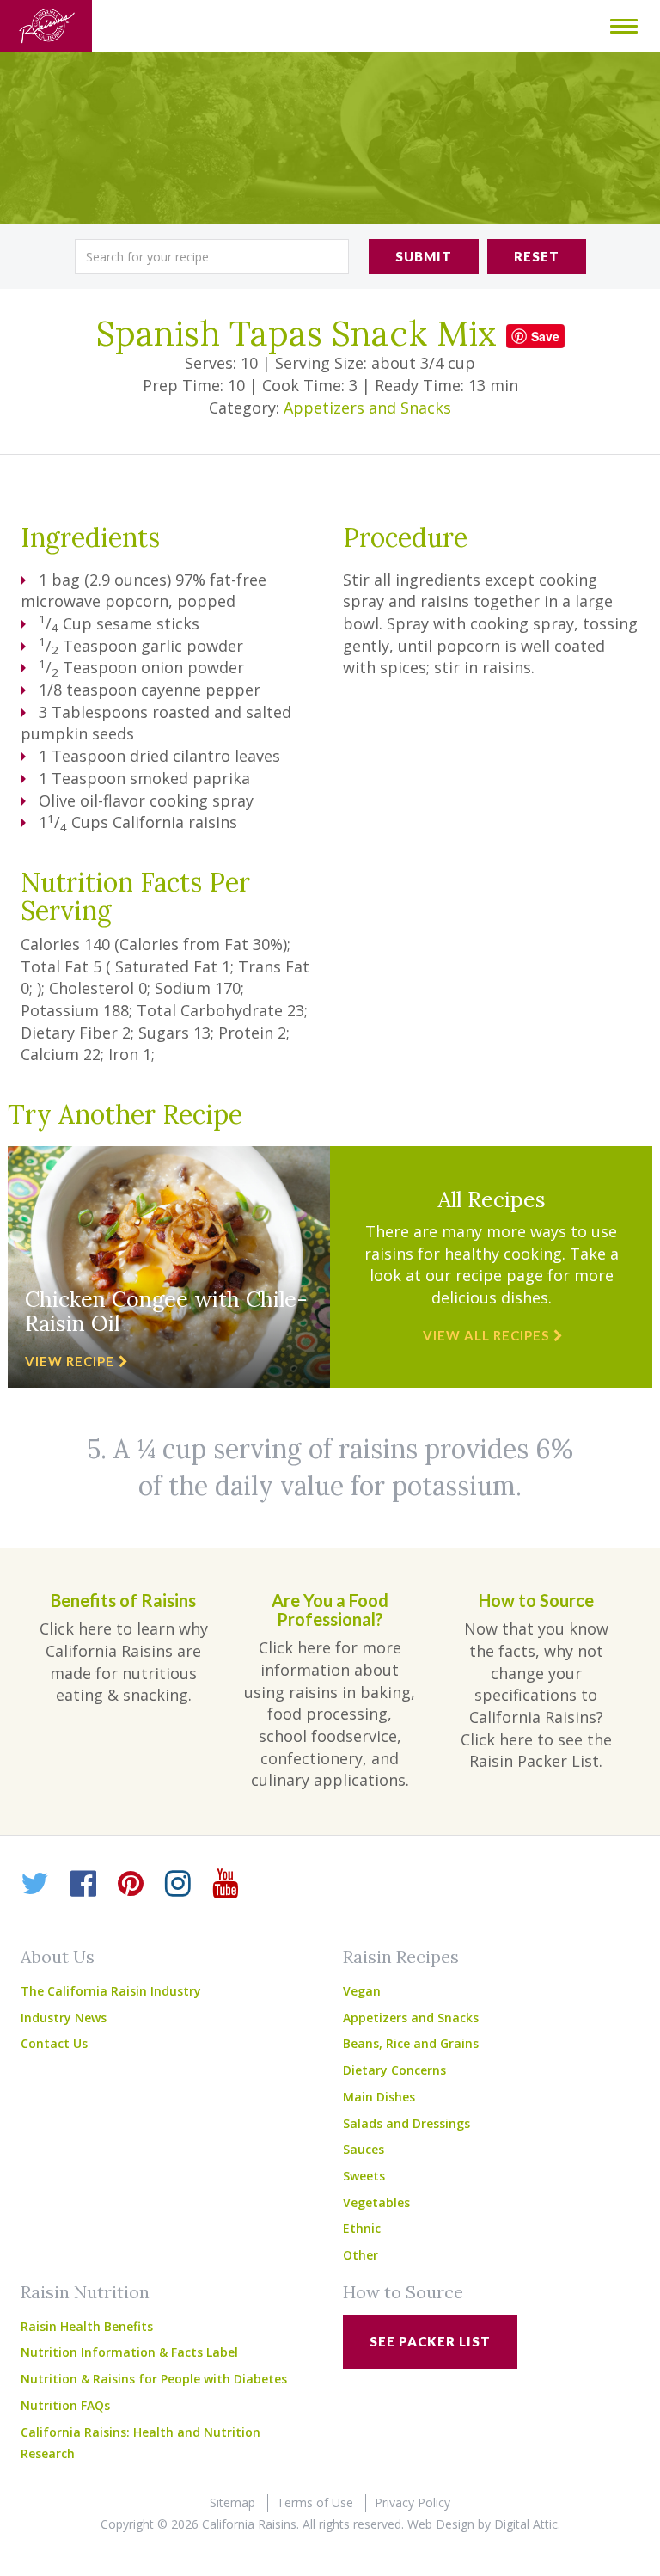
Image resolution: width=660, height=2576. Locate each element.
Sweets (364, 2176)
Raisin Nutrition (85, 2292)
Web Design (441, 2524)
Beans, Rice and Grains (411, 2043)
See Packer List (430, 2341)
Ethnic (362, 2228)
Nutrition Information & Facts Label (129, 2352)
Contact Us (54, 2043)
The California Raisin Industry (111, 1991)
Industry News (64, 2018)
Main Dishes (379, 2097)
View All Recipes (486, 1335)
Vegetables (376, 2202)
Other (361, 2255)
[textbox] (212, 257)
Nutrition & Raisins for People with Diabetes (154, 2379)
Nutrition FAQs (65, 2405)
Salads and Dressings (406, 2123)
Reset (537, 256)
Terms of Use (315, 2502)
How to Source (403, 2292)
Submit (424, 256)
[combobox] (212, 257)
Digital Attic (526, 2524)
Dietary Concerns (394, 2070)
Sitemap (232, 2502)
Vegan (362, 1991)
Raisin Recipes (401, 1957)
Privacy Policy (412, 2502)
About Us (58, 1957)
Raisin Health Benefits (87, 2326)
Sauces (364, 2149)
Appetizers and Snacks (367, 408)
